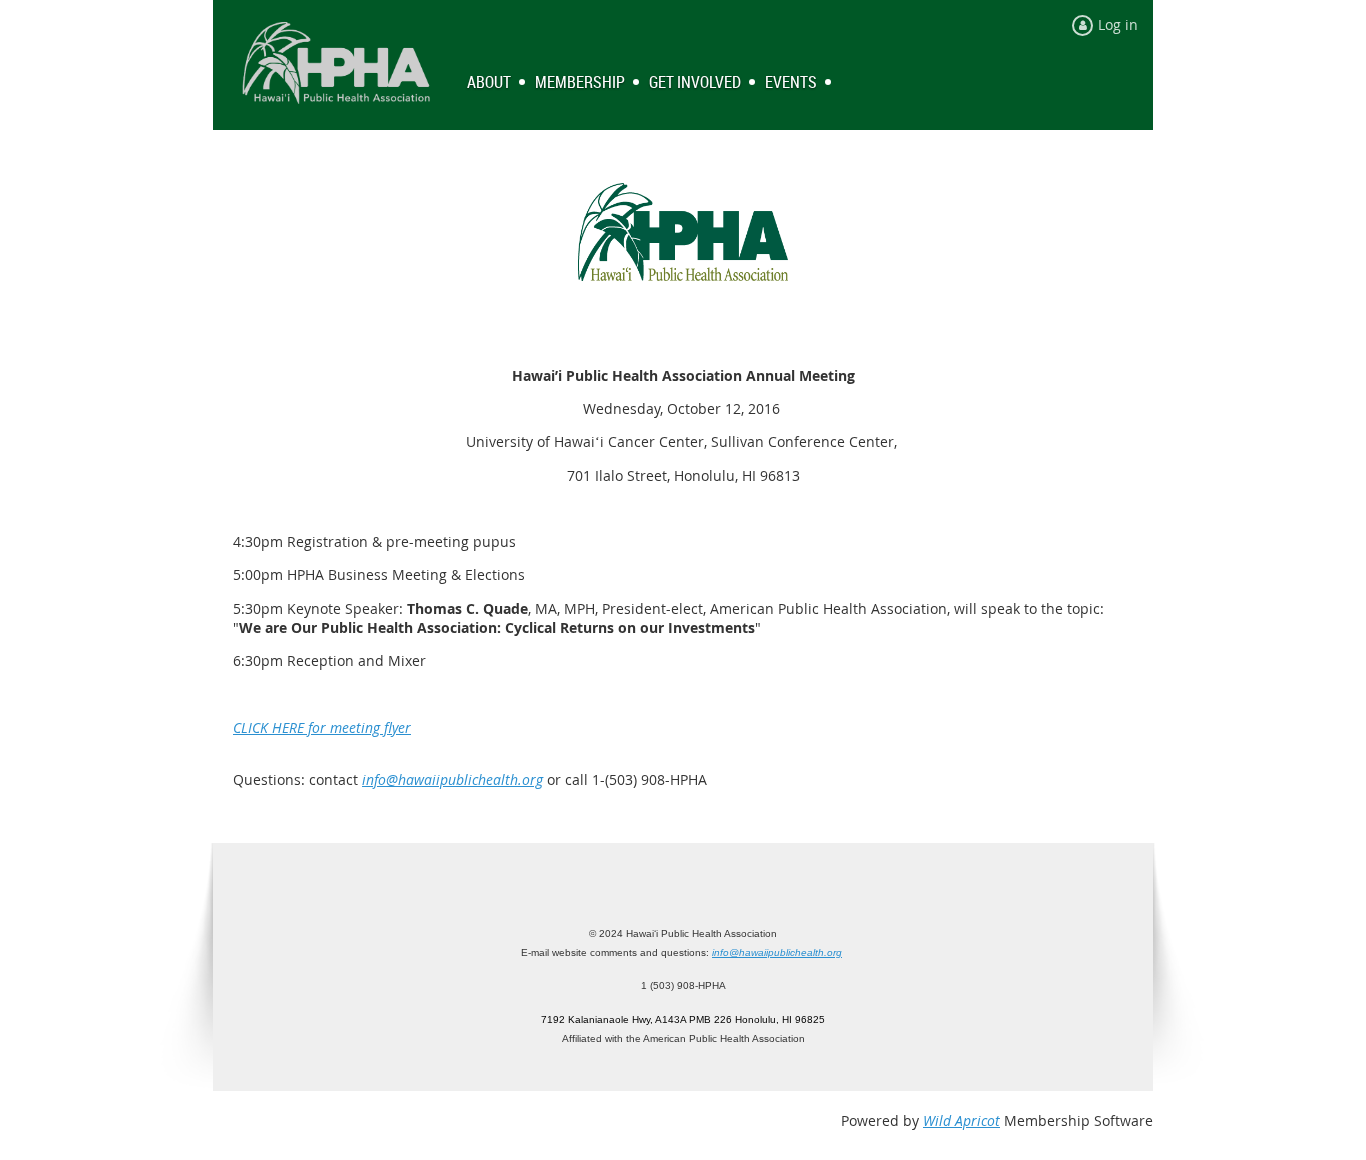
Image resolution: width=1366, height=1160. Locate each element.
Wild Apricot (961, 1120)
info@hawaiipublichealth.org (452, 779)
